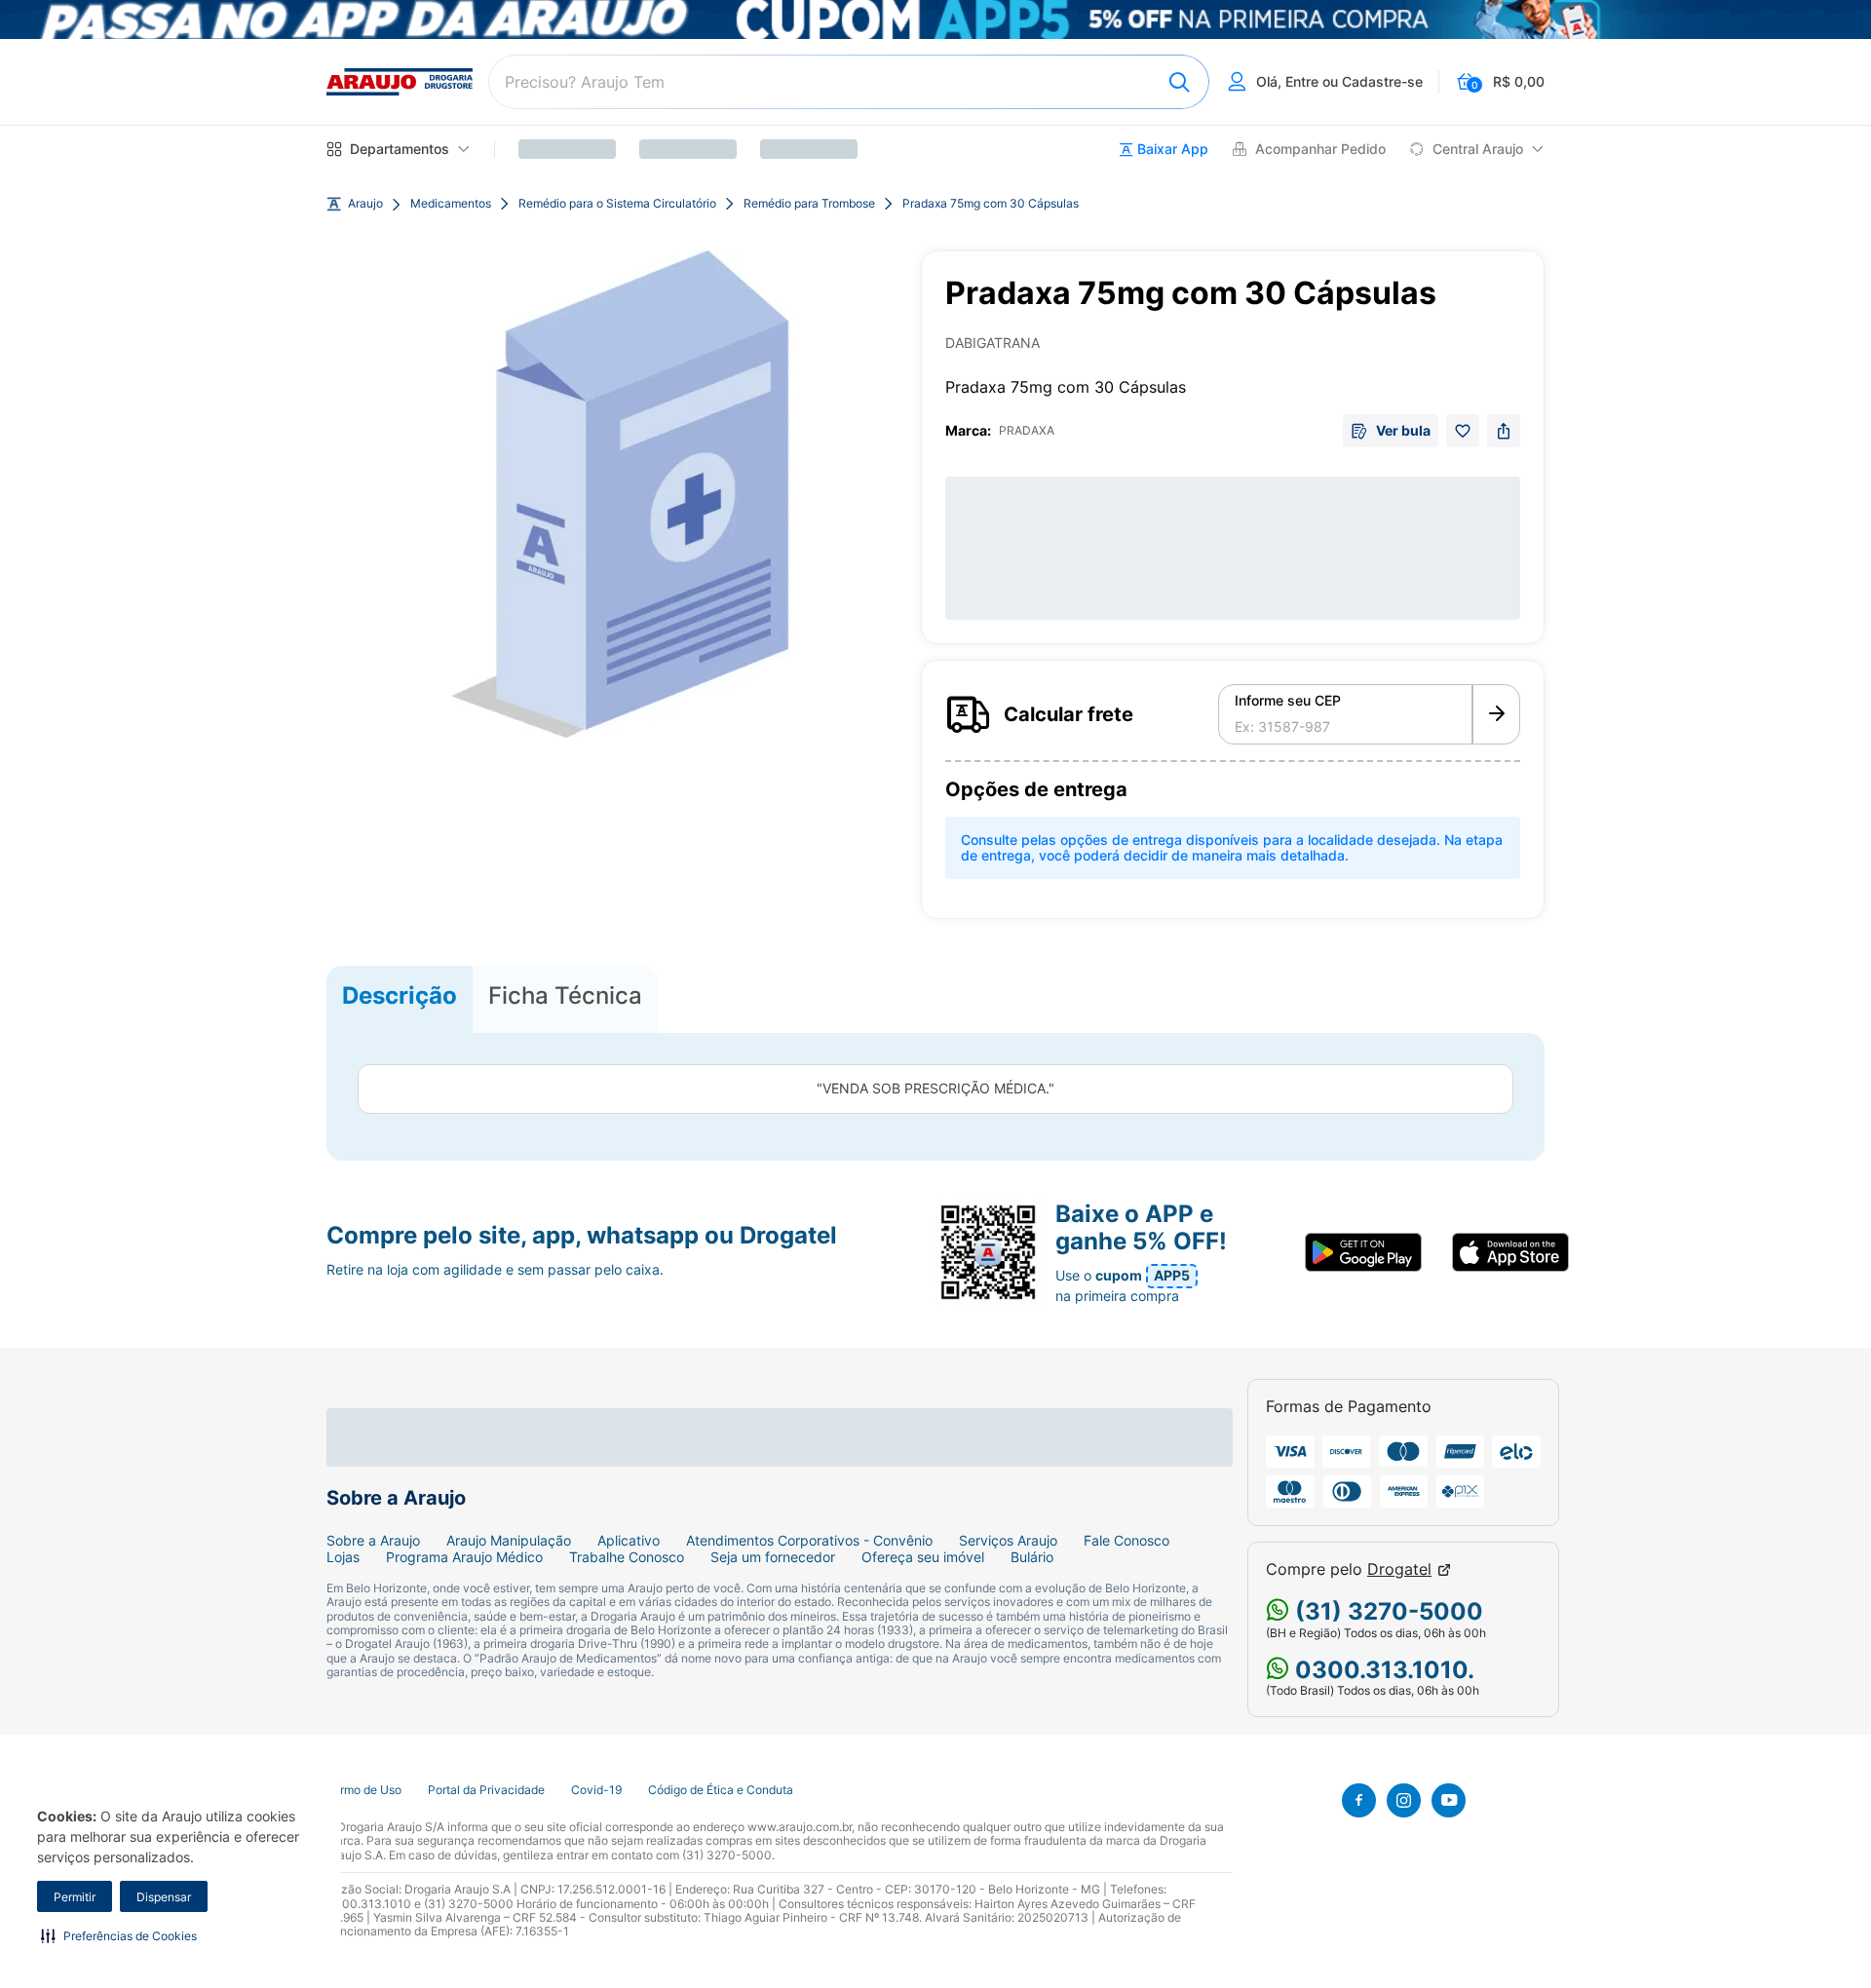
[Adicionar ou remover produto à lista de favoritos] (1463, 431)
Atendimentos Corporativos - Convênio (809, 1541)
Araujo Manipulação (509, 1541)
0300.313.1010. (1382, 1670)
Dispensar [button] (164, 1897)
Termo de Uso (364, 1790)
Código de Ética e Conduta (721, 1790)
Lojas (343, 1557)
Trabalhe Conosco (627, 1557)
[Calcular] (1496, 714)
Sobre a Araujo (373, 1541)
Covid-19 (596, 1790)
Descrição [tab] (400, 995)
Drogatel (1399, 1569)
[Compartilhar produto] (1504, 431)
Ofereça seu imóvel (923, 1557)
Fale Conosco (1126, 1541)
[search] (849, 82)
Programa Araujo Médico (464, 1557)
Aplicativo (629, 1541)
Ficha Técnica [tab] (565, 995)
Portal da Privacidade (486, 1790)
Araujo (365, 204)
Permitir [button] (75, 1897)
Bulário (1032, 1557)
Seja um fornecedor (773, 1557)
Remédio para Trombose (809, 204)
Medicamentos (451, 204)
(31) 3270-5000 (1386, 1611)
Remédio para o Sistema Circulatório (617, 204)
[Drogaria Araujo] (400, 82)
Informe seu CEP (1288, 701)
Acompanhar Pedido (1320, 149)
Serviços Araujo (1008, 1541)
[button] (119, 1935)
